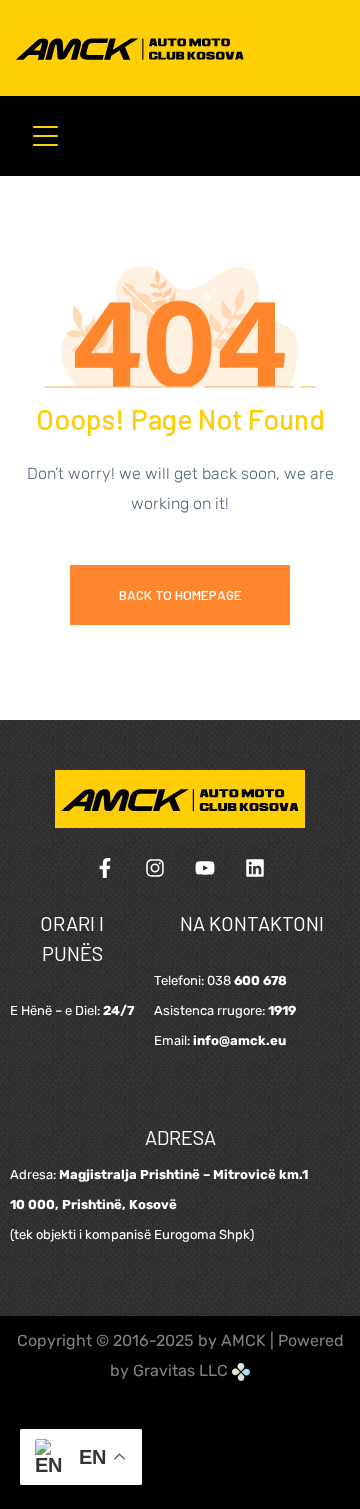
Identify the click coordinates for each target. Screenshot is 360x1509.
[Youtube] (205, 868)
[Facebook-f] (105, 868)
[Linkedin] (255, 868)
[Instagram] (155, 868)
